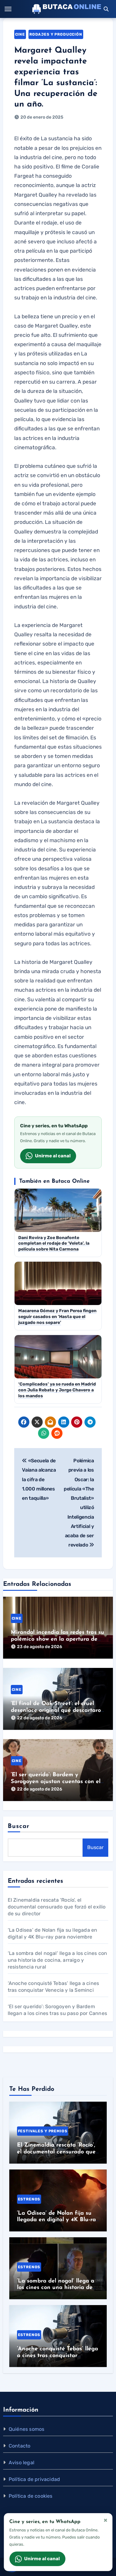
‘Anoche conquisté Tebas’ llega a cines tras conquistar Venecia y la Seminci (58, 2356)
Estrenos (29, 2199)
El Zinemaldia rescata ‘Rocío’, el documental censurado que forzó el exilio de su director (57, 1907)
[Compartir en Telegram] (90, 1422)
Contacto (20, 2446)
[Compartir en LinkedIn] (64, 1422)
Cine (20, 34)
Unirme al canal (53, 1156)
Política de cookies (31, 2496)
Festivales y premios (43, 2131)
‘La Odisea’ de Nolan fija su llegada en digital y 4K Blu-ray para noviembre (58, 2220)
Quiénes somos (27, 2429)
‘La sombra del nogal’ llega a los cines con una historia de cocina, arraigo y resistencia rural (58, 1960)
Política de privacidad (34, 2479)
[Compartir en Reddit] (57, 1433)
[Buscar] (106, 9)
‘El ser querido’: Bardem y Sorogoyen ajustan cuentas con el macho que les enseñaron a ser (56, 1782)
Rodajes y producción (56, 34)
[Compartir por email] (50, 1422)
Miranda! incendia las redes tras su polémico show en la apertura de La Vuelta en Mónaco (58, 1639)
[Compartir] (70, 1433)
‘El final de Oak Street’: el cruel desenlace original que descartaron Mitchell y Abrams (58, 1710)
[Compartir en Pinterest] (77, 1422)
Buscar (19, 1826)
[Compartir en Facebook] (24, 1422)
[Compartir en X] (37, 1422)
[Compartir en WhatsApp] (44, 1433)
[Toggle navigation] (8, 9)
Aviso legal (21, 2463)
